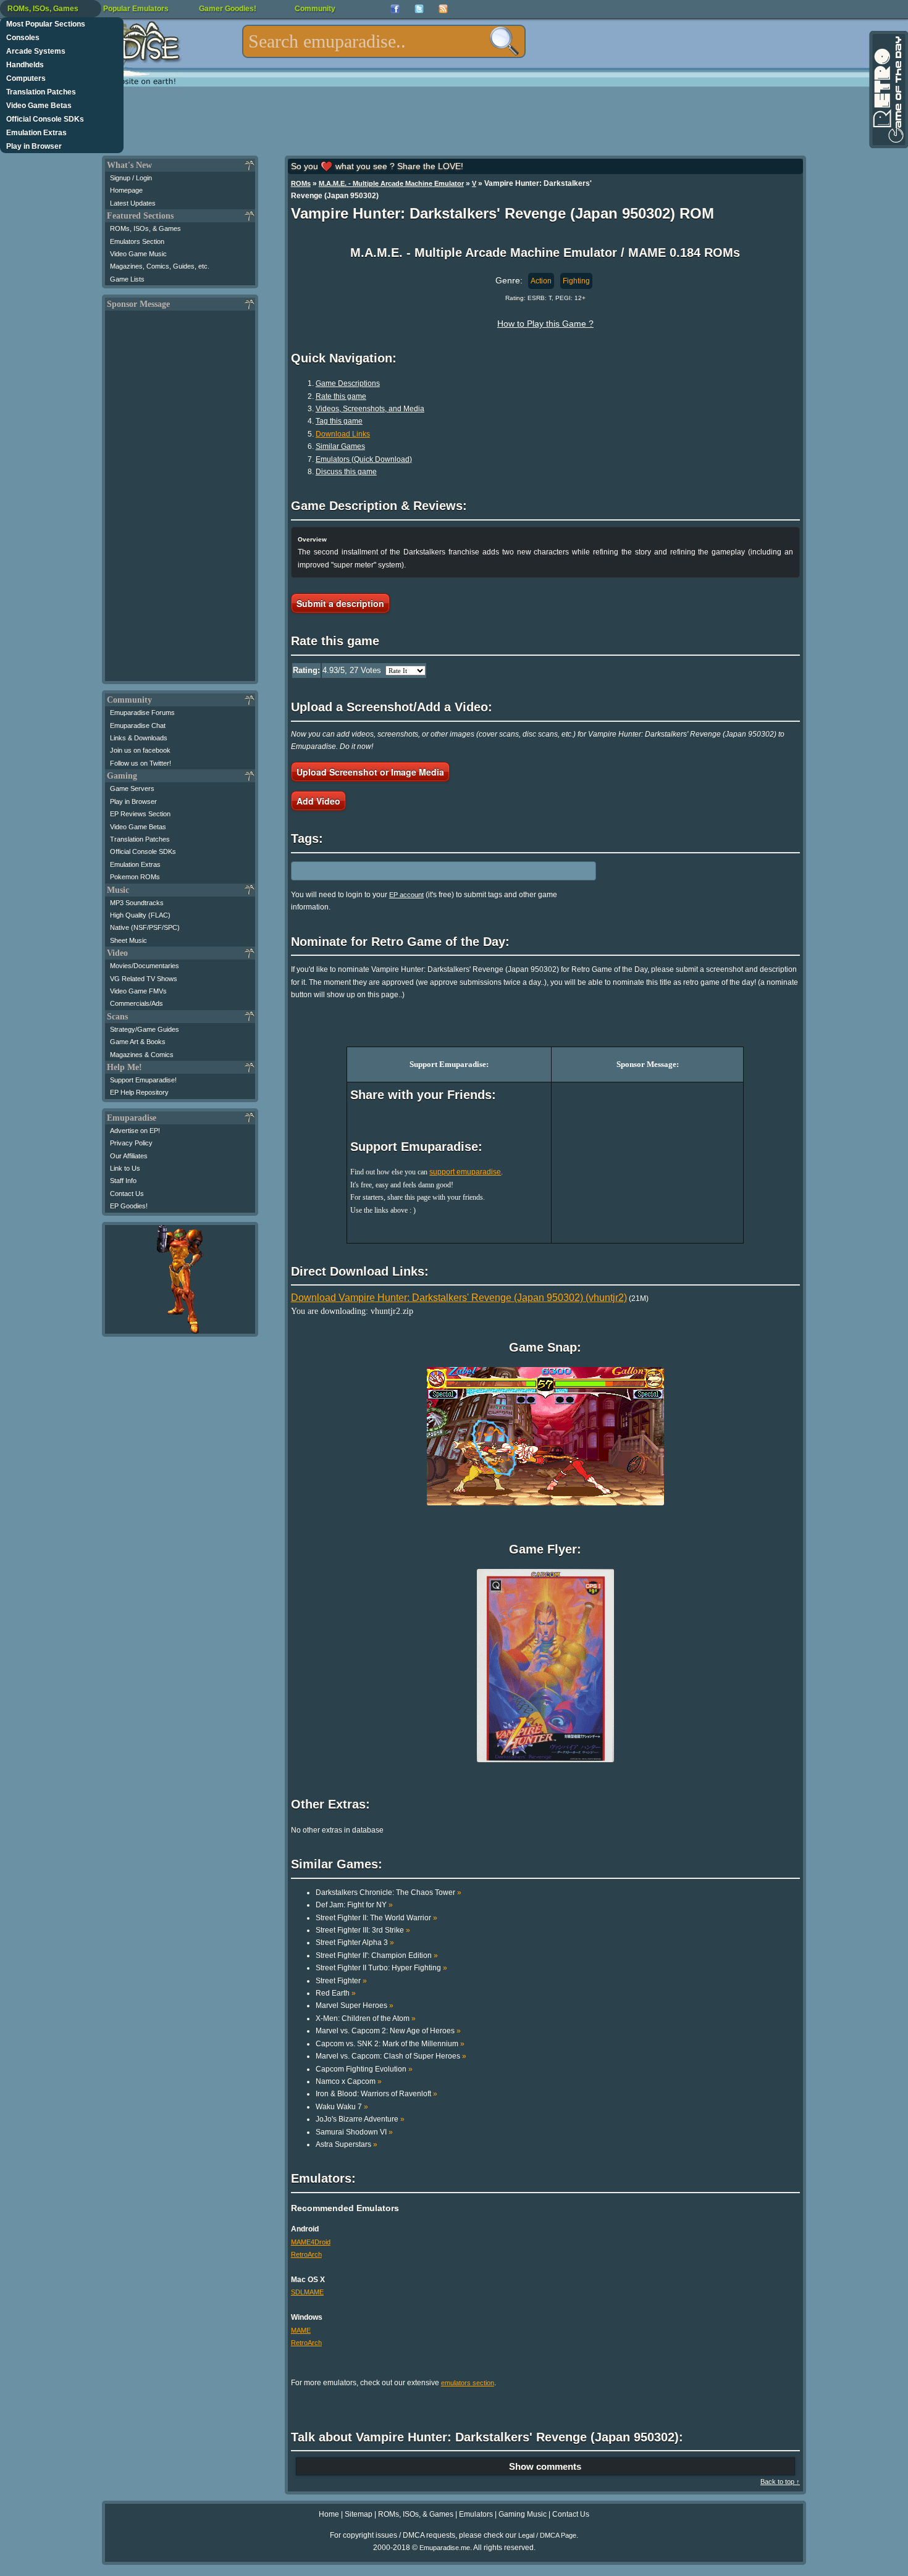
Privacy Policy (131, 1143)
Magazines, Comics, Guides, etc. (160, 266)
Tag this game (339, 421)
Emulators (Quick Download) (364, 459)
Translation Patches (41, 92)
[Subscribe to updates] (443, 9)
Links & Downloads (139, 738)
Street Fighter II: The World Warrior (376, 1918)
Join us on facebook (140, 750)
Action (541, 281)
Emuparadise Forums (142, 713)
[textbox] (384, 41)
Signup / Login (131, 178)
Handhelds (25, 65)
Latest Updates (133, 203)
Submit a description (340, 603)
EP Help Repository (139, 1092)
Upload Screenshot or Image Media (370, 772)
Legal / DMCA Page (547, 2535)
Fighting (576, 281)
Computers (26, 78)
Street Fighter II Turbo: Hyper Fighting (381, 1968)
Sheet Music (128, 940)
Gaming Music (523, 2514)
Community (315, 9)
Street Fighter (341, 1981)
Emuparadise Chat (138, 726)
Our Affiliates (129, 1156)
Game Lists (127, 279)
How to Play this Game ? (545, 324)
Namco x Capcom (349, 2081)
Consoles (23, 38)
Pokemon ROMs (135, 877)
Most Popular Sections (46, 24)
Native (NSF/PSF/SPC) (145, 927)
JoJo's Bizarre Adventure (360, 2119)
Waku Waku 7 (342, 2107)
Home (329, 2514)
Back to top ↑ (780, 2482)
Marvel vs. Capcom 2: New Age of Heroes (388, 2031)
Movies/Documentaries (145, 966)
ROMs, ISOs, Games (43, 9)
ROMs (301, 183)
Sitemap (359, 2514)
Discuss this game (346, 472)
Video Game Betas (39, 106)
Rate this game (341, 396)
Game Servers (132, 788)
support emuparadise (465, 1172)
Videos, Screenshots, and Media (370, 409)
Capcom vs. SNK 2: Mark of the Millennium (390, 2044)
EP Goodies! (129, 1206)
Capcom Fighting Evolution (364, 2069)
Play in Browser (34, 146)
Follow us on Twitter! (141, 763)
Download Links (343, 434)
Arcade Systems (36, 51)
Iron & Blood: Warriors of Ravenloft (376, 2094)
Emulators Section (137, 241)
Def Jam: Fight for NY (354, 1905)
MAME (301, 2330)
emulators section (468, 2383)
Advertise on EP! (135, 1131)
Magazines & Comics (142, 1055)
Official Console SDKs (45, 119)
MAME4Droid (311, 2242)
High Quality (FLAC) (140, 915)
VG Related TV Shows (144, 979)
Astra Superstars (347, 2144)
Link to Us (125, 1168)
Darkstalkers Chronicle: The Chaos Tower (389, 1892)
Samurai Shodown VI (354, 2132)
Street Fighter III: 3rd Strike (363, 1930)
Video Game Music (138, 254)
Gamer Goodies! (228, 9)
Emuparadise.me (445, 2548)
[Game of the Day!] (888, 90)
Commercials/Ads (137, 1003)
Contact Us (127, 1194)
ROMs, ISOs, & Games (145, 228)
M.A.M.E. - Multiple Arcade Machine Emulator (391, 183)
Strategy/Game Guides (145, 1029)
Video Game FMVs (138, 991)
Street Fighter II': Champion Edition (377, 1955)
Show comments (545, 2466)
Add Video (318, 801)
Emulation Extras (36, 133)
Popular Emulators (136, 9)
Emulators (476, 2514)
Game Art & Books (138, 1042)
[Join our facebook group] (395, 9)
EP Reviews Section (140, 814)
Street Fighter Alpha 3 (355, 1942)
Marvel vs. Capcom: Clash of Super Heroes (391, 2056)
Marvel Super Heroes (355, 2005)
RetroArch (306, 2254)
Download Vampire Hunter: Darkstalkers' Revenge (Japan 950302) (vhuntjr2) (459, 1298)
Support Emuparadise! (143, 1080)
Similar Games (340, 446)
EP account (406, 895)
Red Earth (336, 1993)
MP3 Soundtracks (137, 903)
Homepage (126, 190)
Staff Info (123, 1181)
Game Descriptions (348, 383)
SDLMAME (307, 2292)
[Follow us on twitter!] (419, 9)
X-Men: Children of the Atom (366, 2018)
